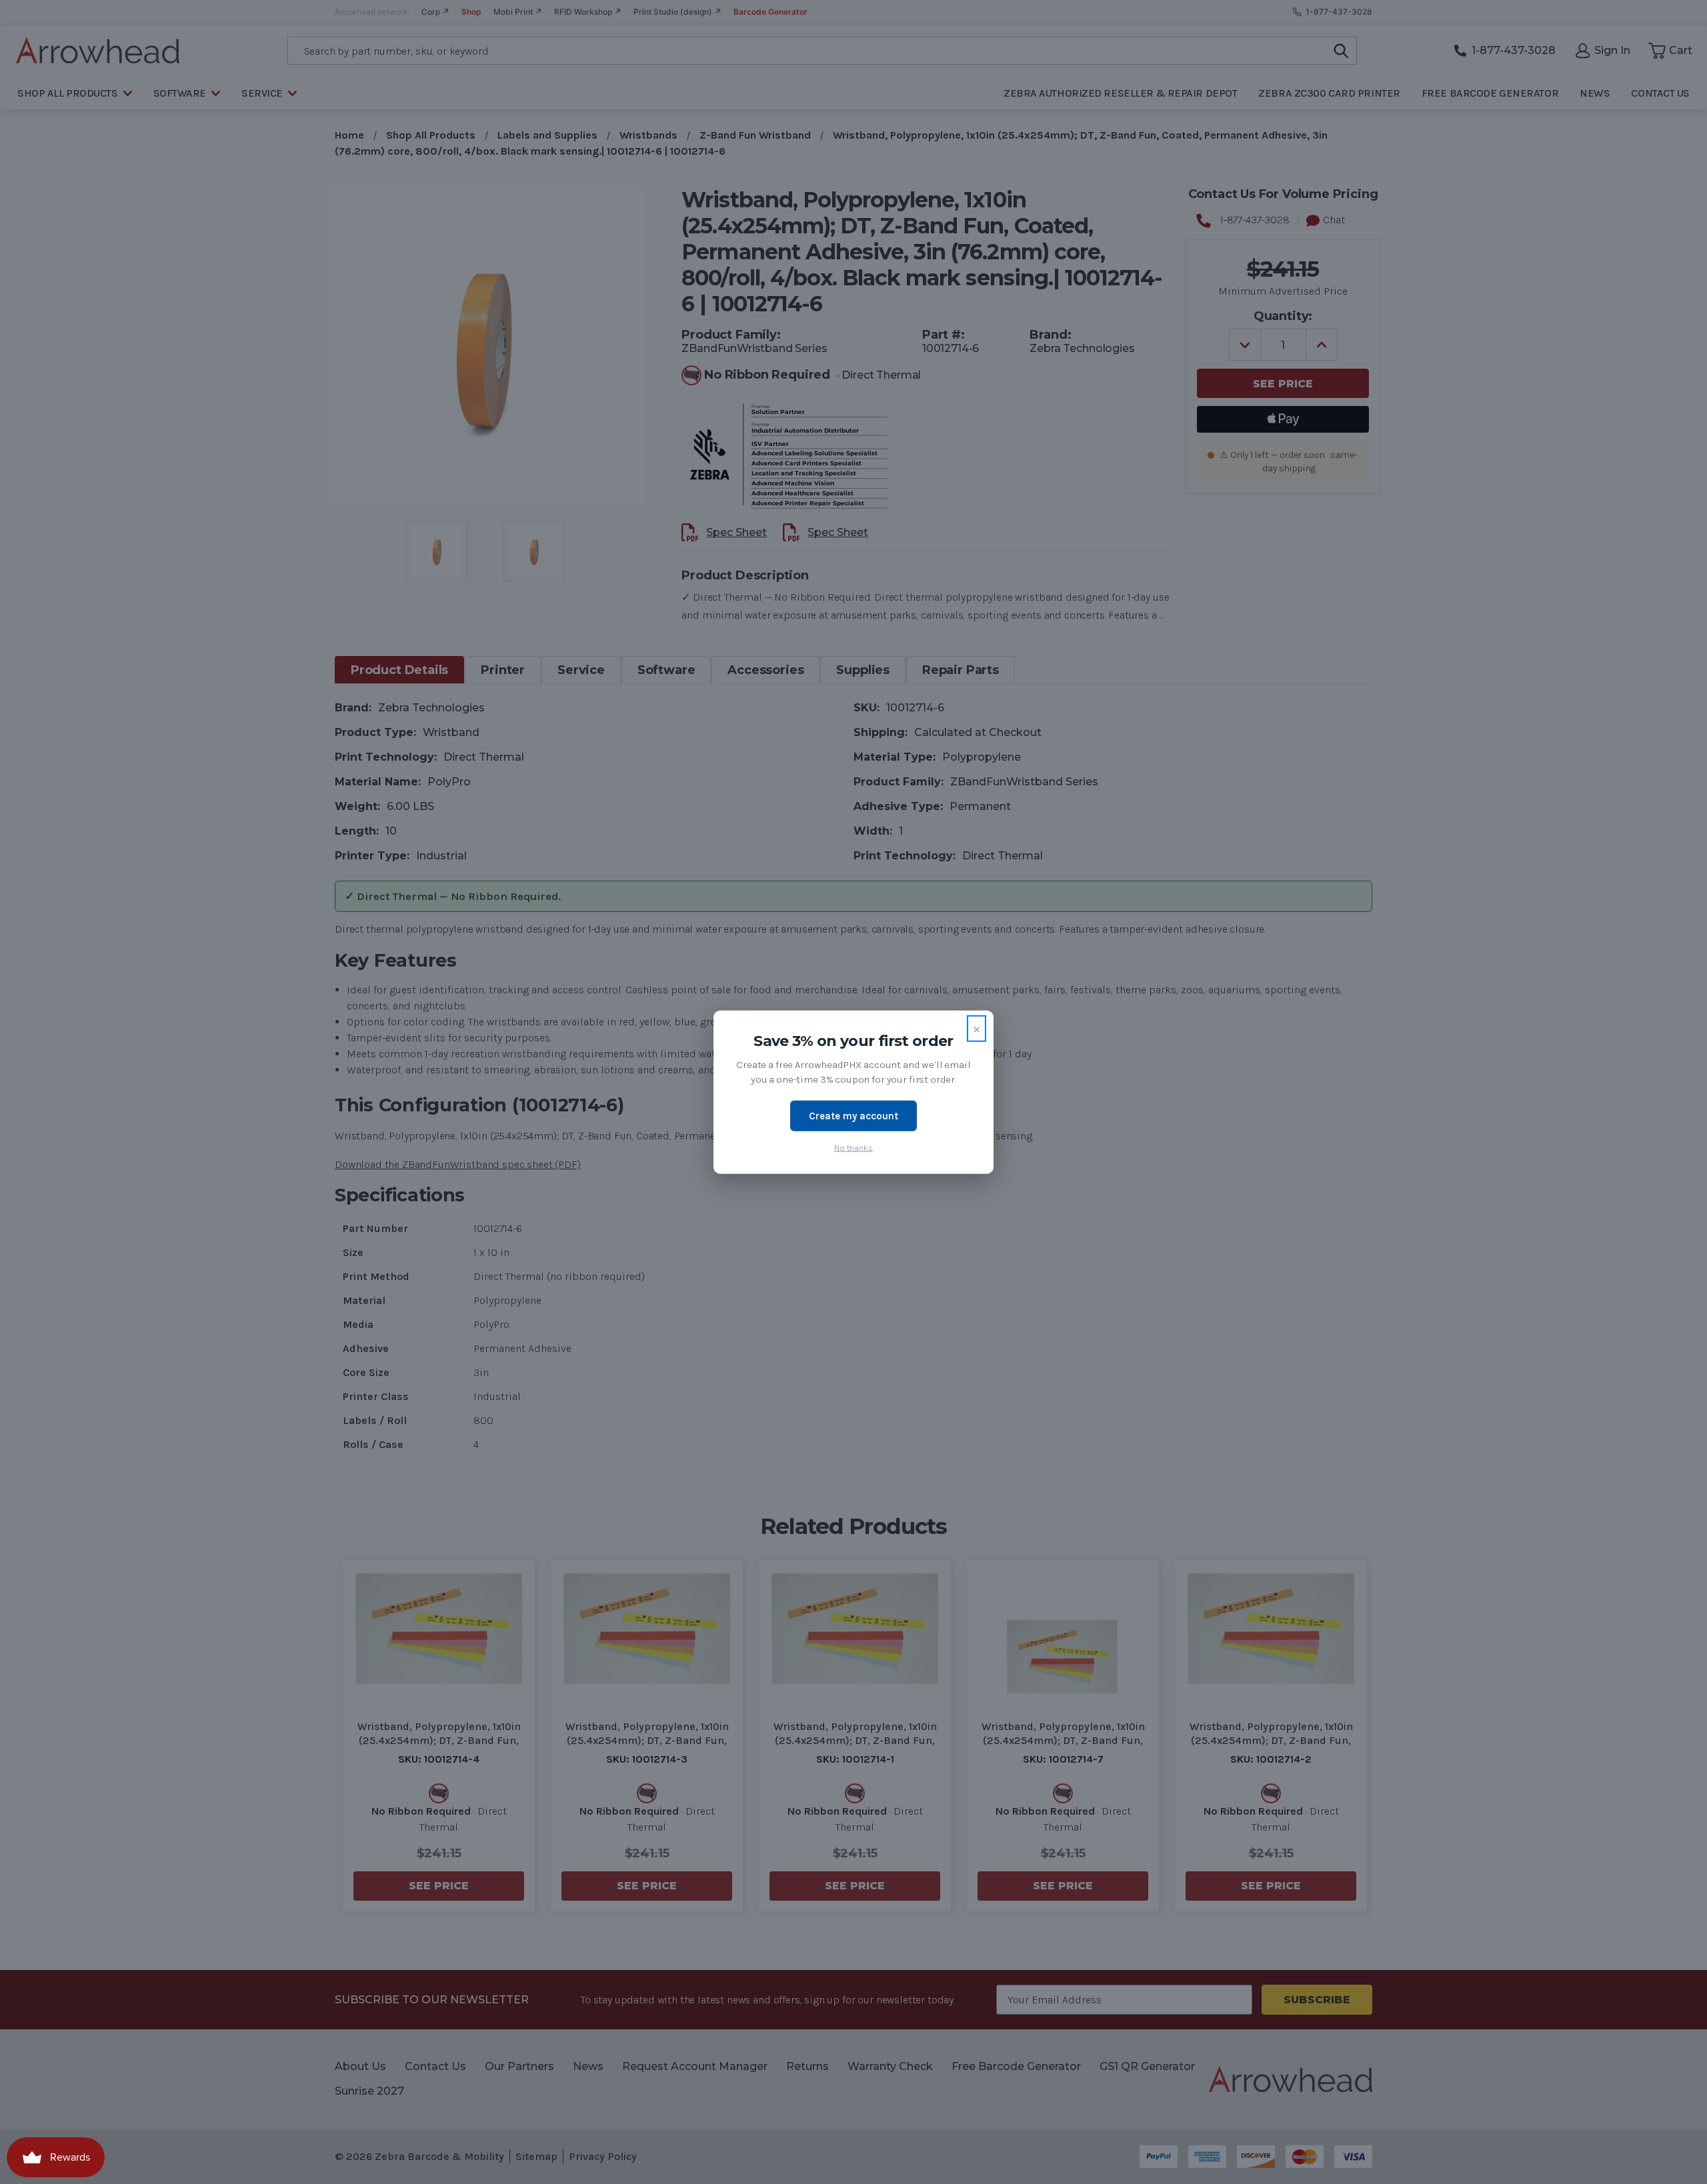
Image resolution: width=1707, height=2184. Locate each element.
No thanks (853, 1148)
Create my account (853, 1115)
